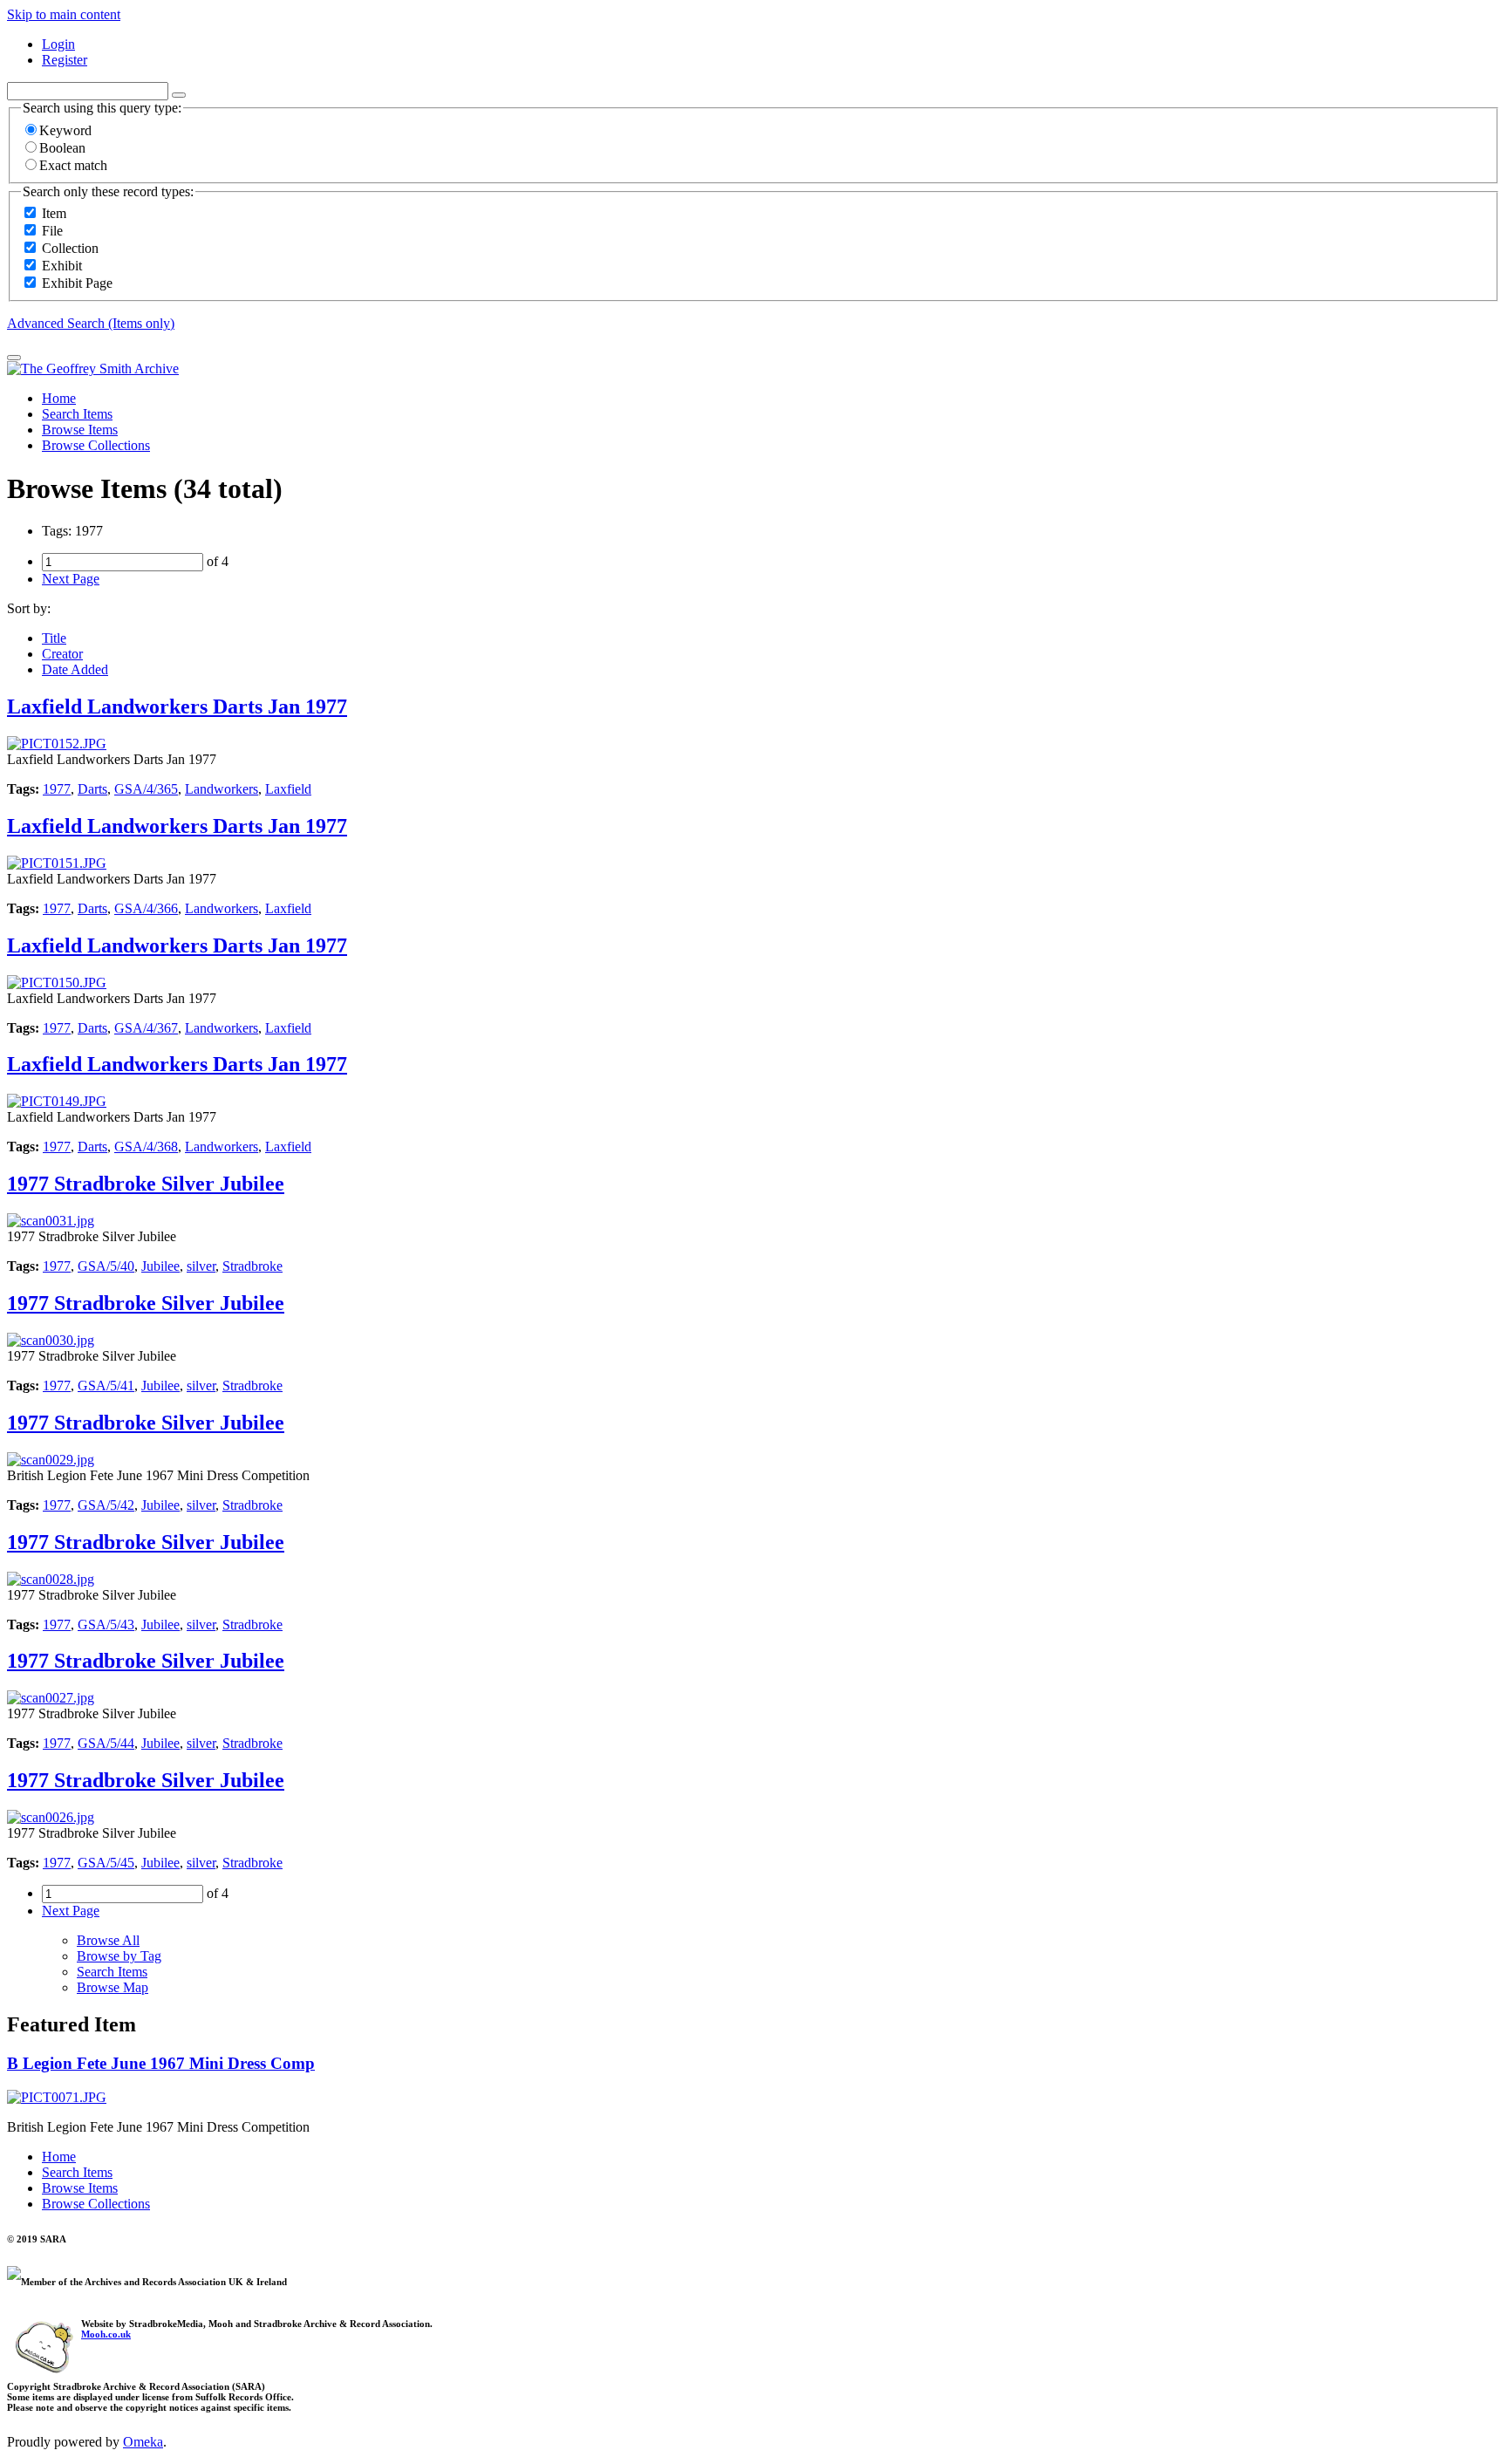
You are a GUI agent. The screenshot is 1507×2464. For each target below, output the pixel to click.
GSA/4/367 (146, 1028)
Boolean (62, 148)
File (52, 231)
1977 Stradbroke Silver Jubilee (146, 1184)
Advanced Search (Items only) (91, 323)
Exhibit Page (77, 283)
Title (54, 638)
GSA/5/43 (106, 1624)
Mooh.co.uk (106, 2334)
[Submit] (14, 358)
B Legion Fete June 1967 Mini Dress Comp (161, 2063)
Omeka (143, 2442)
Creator (62, 654)
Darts (92, 789)
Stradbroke (252, 1266)
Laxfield (288, 789)
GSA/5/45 (106, 1863)
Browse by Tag (119, 1956)
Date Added (75, 669)
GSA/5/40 (106, 1266)
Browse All (108, 1940)
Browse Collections (96, 445)
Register (65, 60)
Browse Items (80, 430)
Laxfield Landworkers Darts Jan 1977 (177, 706)
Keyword (65, 130)
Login (58, 44)
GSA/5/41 (106, 1386)
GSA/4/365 (146, 789)
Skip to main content (64, 14)
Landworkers (222, 789)
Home (59, 398)
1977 (57, 789)
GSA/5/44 (106, 1743)
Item (54, 213)
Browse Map (113, 1987)
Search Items (77, 414)
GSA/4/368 (146, 1147)
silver (201, 1266)
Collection (70, 248)
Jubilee (160, 1266)
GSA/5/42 (106, 1505)
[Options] (179, 95)
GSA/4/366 (146, 908)
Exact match (73, 165)
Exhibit (62, 266)
